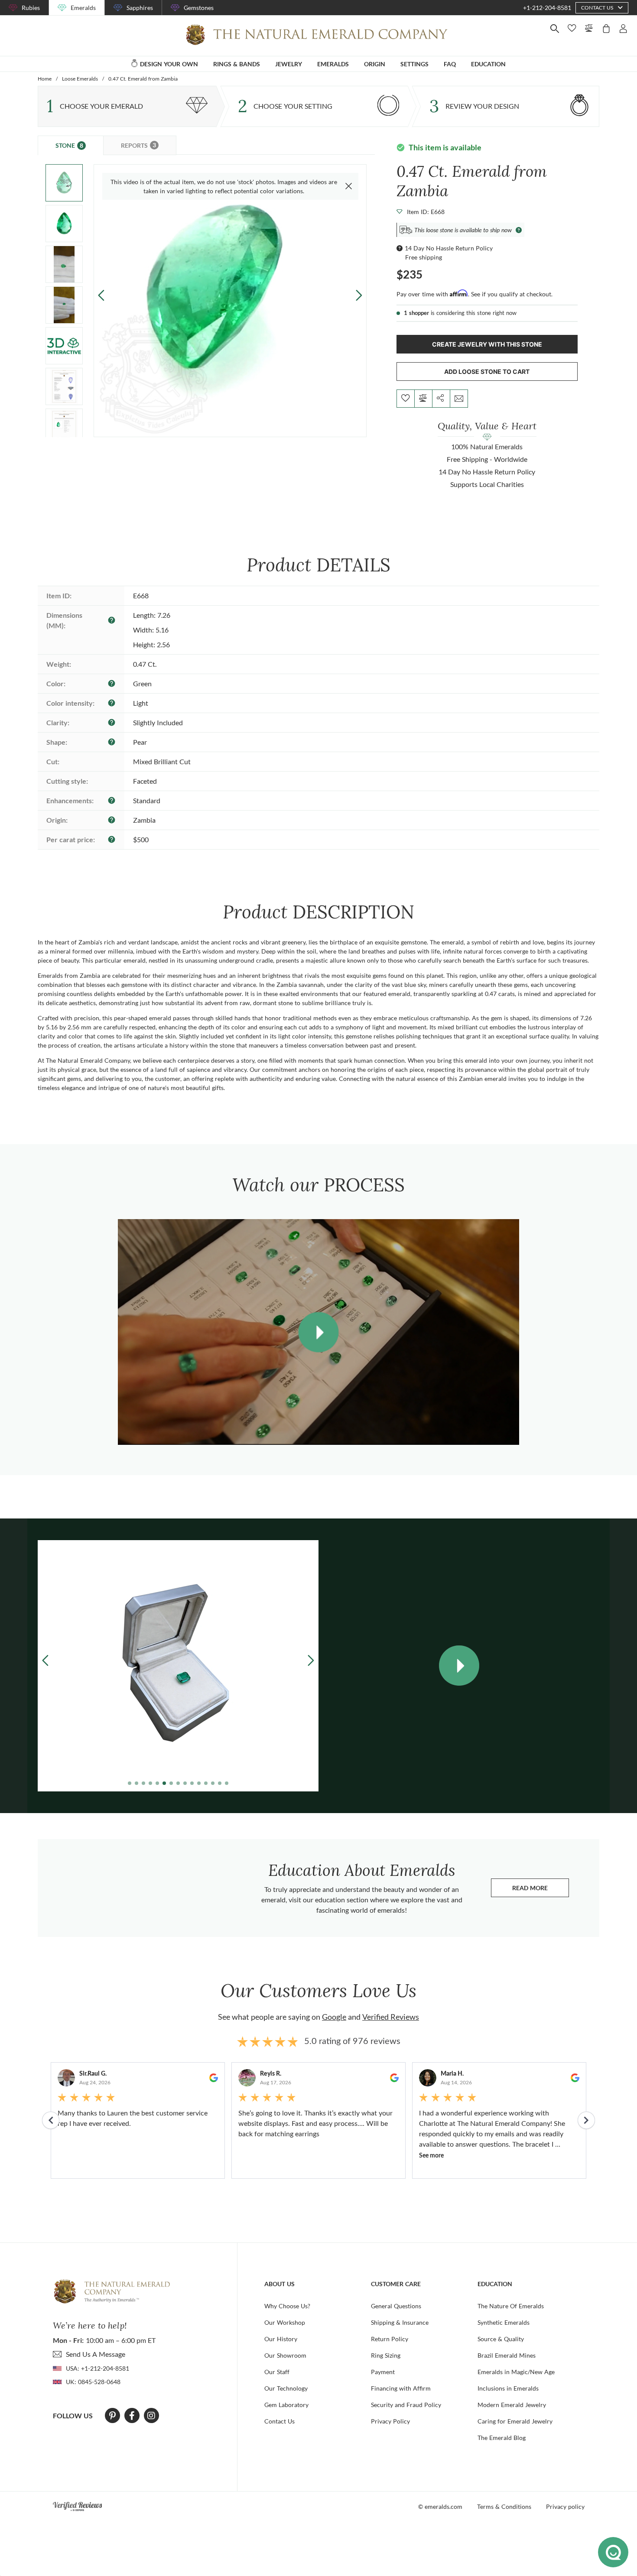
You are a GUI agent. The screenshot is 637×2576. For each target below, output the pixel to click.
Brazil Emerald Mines (507, 2355)
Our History (281, 2339)
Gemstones (199, 8)
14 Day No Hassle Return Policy (449, 248)
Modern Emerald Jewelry (512, 2405)
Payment (383, 2372)
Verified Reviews (391, 2017)
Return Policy (390, 2339)
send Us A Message (96, 2354)
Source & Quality (501, 2339)
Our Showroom (285, 2355)
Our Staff (277, 2372)
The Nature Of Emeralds (511, 2306)
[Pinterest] (112, 2416)
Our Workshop (285, 2322)
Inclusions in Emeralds (508, 2388)
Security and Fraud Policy (406, 2405)
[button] (359, 295)
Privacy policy (565, 2506)
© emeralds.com (440, 2506)
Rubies (31, 8)
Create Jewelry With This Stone (487, 344)
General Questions (396, 2306)
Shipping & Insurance (400, 2322)
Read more (541, 1890)
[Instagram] (151, 2416)
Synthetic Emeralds (504, 2322)
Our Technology (286, 2388)
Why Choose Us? (287, 2306)
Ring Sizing (386, 2355)
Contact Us (279, 2421)
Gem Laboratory (286, 2405)
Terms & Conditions (504, 2506)
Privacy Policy (390, 2421)
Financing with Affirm (401, 2388)
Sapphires (140, 8)
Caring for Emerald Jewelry (515, 2421)
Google (334, 2017)
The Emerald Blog (502, 2438)
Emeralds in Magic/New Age (516, 2372)
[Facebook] (132, 2416)
